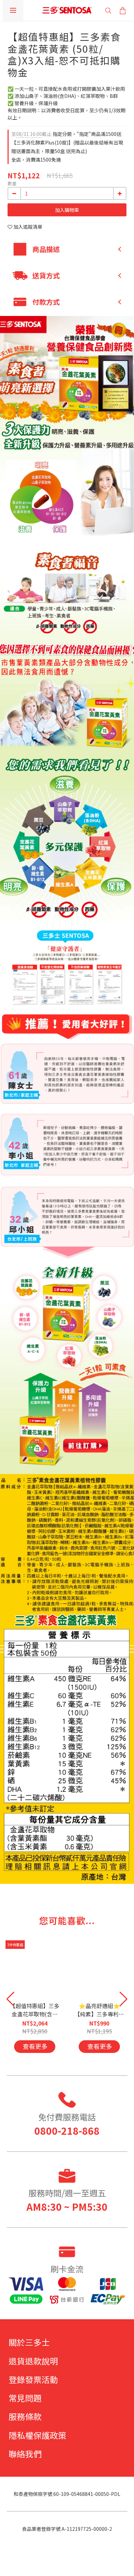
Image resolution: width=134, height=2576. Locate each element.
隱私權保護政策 (37, 2435)
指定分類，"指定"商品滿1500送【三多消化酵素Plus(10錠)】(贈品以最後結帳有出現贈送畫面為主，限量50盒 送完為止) (67, 142)
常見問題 (25, 2398)
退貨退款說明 (33, 2361)
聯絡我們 (25, 2454)
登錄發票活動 (33, 2379)
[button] (124, 1999)
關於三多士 (29, 2342)
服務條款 (25, 2416)
